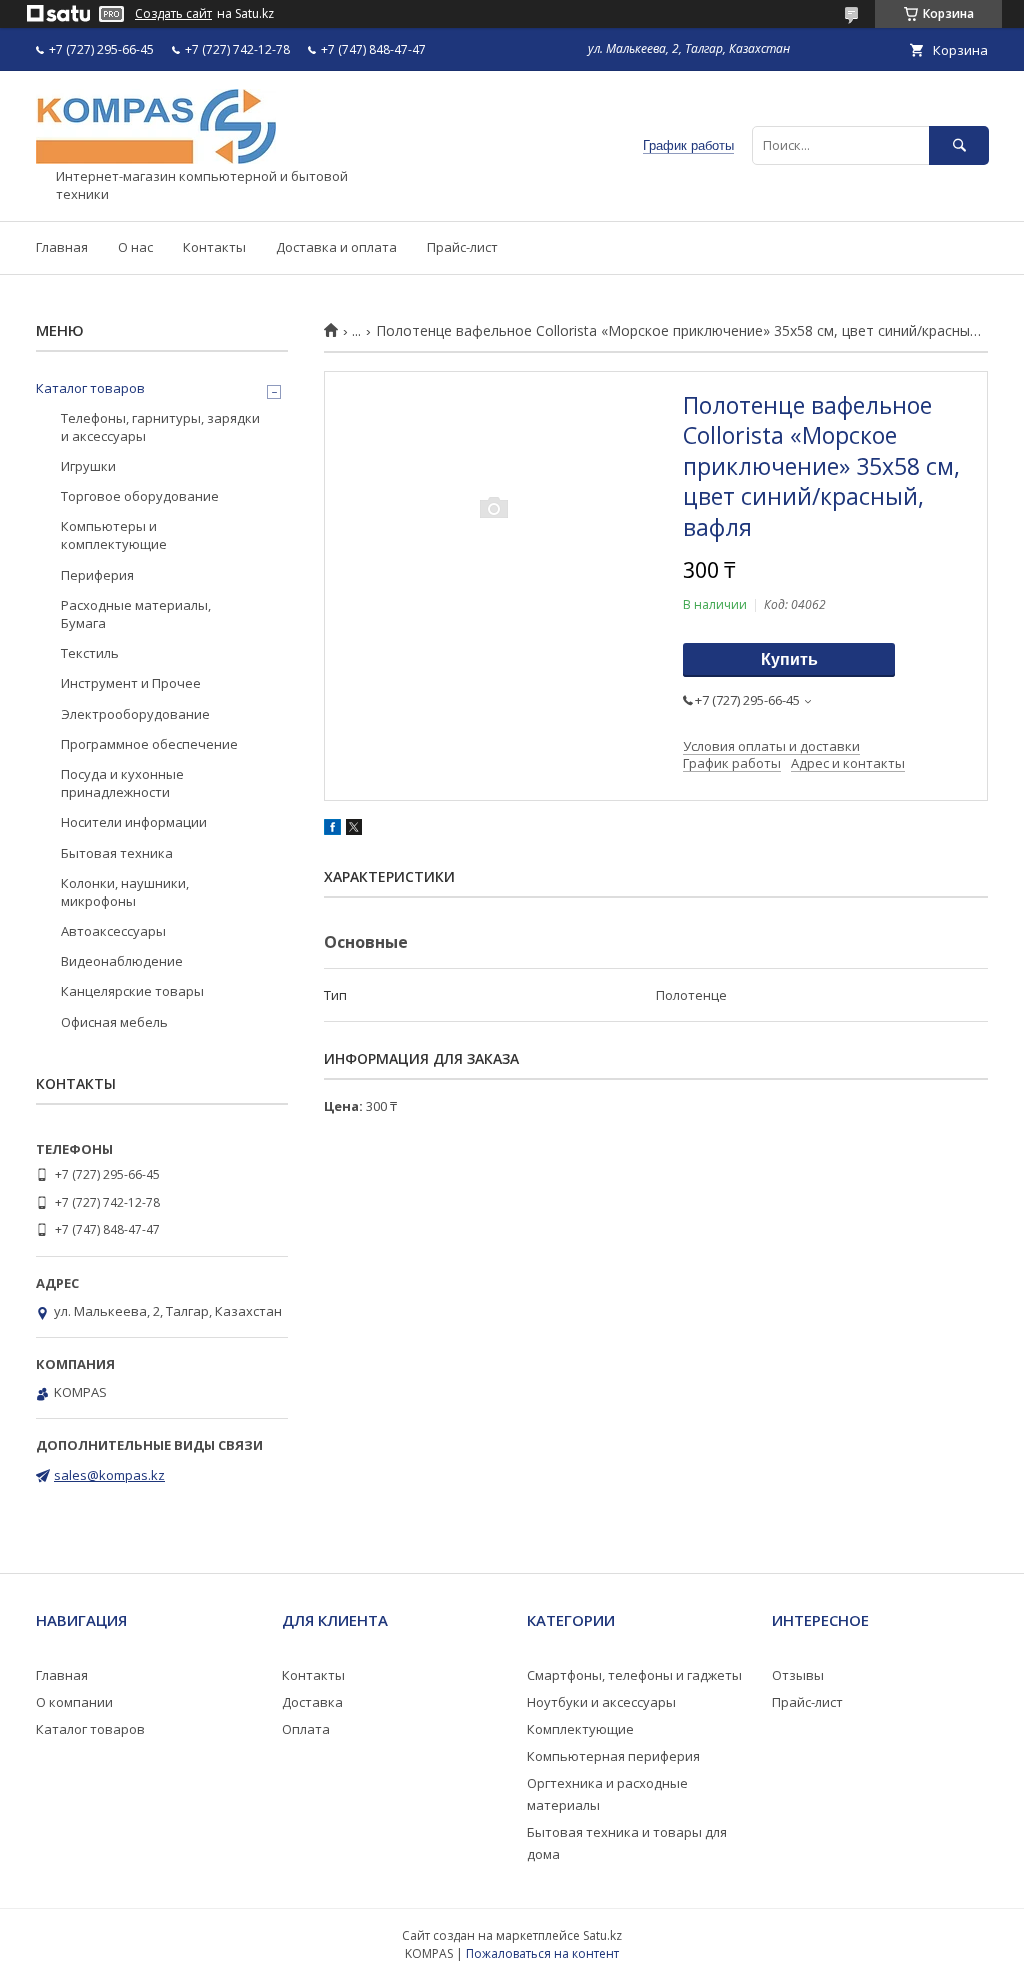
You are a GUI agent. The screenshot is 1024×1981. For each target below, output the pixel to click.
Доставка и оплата (336, 247)
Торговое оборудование (140, 496)
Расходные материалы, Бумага (136, 614)
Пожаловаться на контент (542, 1953)
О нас (135, 247)
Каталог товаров (90, 388)
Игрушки (88, 466)
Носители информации (134, 822)
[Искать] (959, 145)
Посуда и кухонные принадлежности (122, 783)
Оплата (306, 1729)
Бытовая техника (117, 853)
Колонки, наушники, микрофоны (125, 892)
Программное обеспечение (149, 744)
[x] (354, 830)
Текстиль (90, 653)
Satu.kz (602, 1935)
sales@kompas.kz (109, 1475)
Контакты (214, 247)
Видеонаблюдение (122, 961)
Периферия (97, 575)
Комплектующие (580, 1729)
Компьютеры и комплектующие (114, 535)
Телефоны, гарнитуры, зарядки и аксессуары (160, 427)
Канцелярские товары (132, 991)
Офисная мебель (114, 1022)
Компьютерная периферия (613, 1756)
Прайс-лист (462, 247)
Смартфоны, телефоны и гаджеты (634, 1675)
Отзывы (798, 1675)
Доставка (312, 1702)
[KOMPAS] (156, 159)
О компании (74, 1702)
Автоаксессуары (113, 931)
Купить (789, 659)
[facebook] (332, 830)
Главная (62, 247)
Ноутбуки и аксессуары (601, 1702)
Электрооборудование (135, 714)
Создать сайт (173, 14)
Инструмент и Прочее (131, 683)
